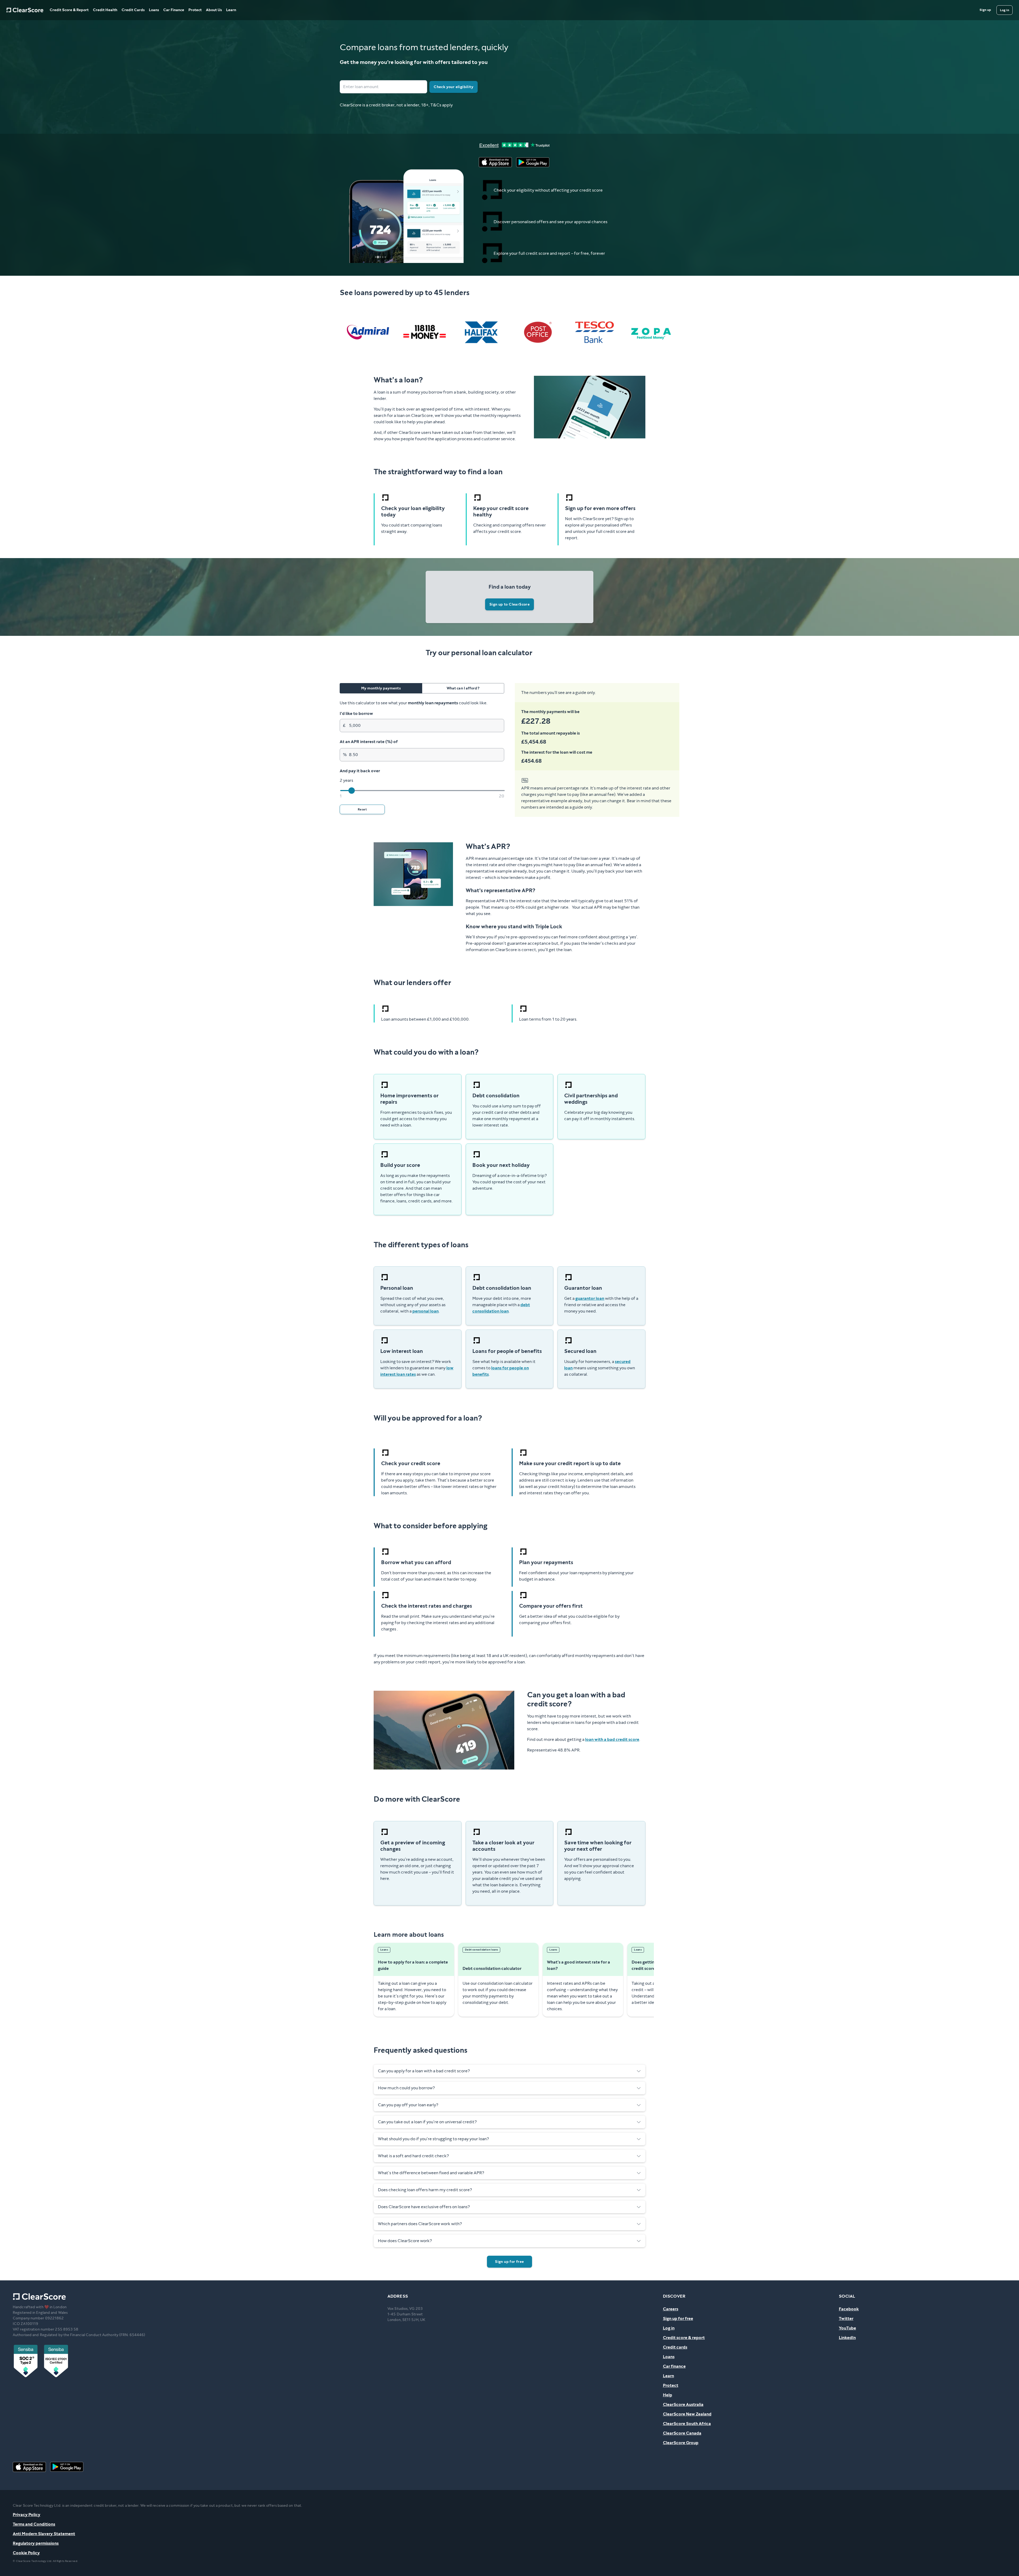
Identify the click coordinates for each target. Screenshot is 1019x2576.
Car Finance (174, 10)
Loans (154, 10)
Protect (195, 10)
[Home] (25, 10)
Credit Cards (133, 10)
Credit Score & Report (69, 10)
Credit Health (105, 10)
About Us (214, 10)
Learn (231, 10)
